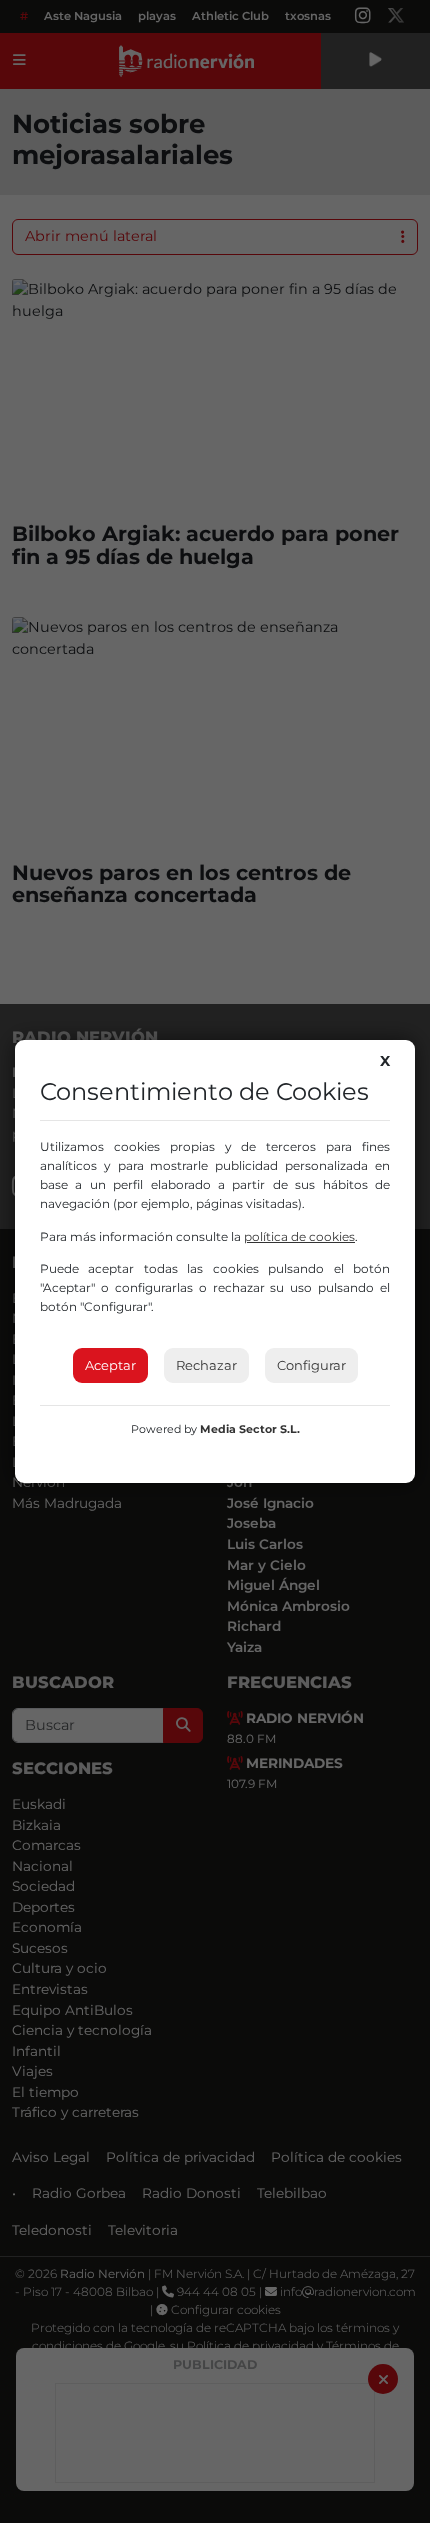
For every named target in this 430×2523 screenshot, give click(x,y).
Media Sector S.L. (250, 1429)
